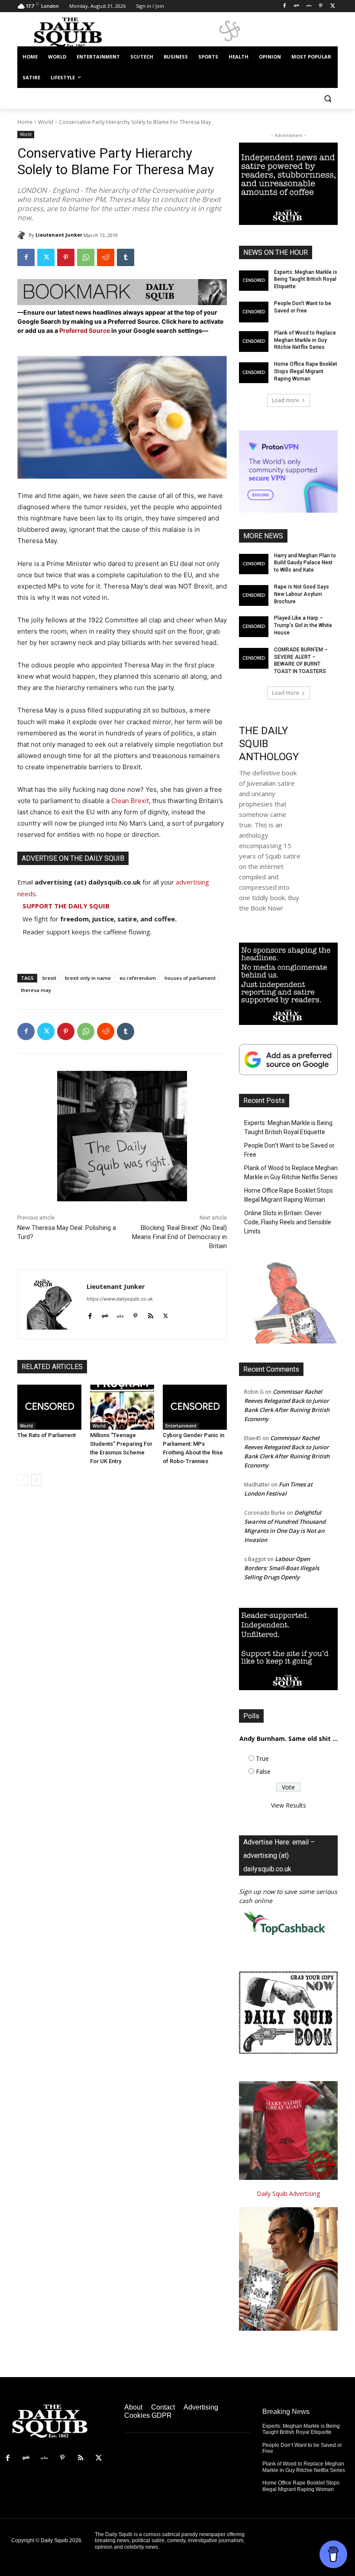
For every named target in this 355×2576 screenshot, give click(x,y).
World (46, 122)
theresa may (36, 990)
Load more (286, 400)
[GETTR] (309, 6)
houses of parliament (190, 978)
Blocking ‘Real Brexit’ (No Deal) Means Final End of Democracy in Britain (179, 1237)
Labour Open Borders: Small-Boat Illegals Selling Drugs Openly (282, 1568)
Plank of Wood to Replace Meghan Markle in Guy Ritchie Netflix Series (305, 340)
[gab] (105, 1314)
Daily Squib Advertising (288, 2194)
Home (25, 122)
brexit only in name (88, 978)
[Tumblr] (126, 257)
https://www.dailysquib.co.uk (120, 1299)
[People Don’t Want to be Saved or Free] (254, 312)
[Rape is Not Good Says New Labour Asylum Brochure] (254, 595)
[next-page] (37, 1480)
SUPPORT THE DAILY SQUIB (66, 906)
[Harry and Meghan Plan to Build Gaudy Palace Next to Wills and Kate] (254, 564)
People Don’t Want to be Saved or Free (289, 1150)
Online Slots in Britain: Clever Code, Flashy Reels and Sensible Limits (288, 1222)
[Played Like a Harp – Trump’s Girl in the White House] (254, 627)
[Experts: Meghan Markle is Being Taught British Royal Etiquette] (254, 281)
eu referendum (138, 978)
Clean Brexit (130, 801)
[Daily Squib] (23, 235)
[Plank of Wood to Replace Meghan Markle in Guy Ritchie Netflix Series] (254, 342)
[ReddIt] (106, 257)
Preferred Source (85, 330)
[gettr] (120, 1314)
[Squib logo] (76, 32)
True (262, 1758)
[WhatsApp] (86, 257)
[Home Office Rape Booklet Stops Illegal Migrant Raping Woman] (254, 373)
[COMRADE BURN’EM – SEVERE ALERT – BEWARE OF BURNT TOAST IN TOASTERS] (254, 658)
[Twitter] (333, 6)
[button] (328, 99)
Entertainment (181, 1426)
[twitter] (166, 1314)
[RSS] (81, 2458)
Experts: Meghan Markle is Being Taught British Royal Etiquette (306, 280)
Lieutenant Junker (59, 235)
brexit (49, 978)
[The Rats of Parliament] (49, 1407)
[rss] (150, 1314)
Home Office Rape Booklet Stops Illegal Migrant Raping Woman (306, 371)
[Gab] (297, 6)
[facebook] (90, 1314)
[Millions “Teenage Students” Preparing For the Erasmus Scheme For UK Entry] (122, 1407)
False (263, 1771)
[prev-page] (23, 1480)
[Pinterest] (321, 6)
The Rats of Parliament (47, 1435)
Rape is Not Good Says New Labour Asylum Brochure (302, 594)
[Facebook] (285, 6)
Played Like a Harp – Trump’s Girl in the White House (303, 625)
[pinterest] (135, 1314)
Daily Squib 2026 (61, 2540)
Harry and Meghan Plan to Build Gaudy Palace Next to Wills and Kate (305, 563)
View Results (289, 1805)
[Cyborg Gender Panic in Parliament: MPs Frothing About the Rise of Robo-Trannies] (195, 1407)
